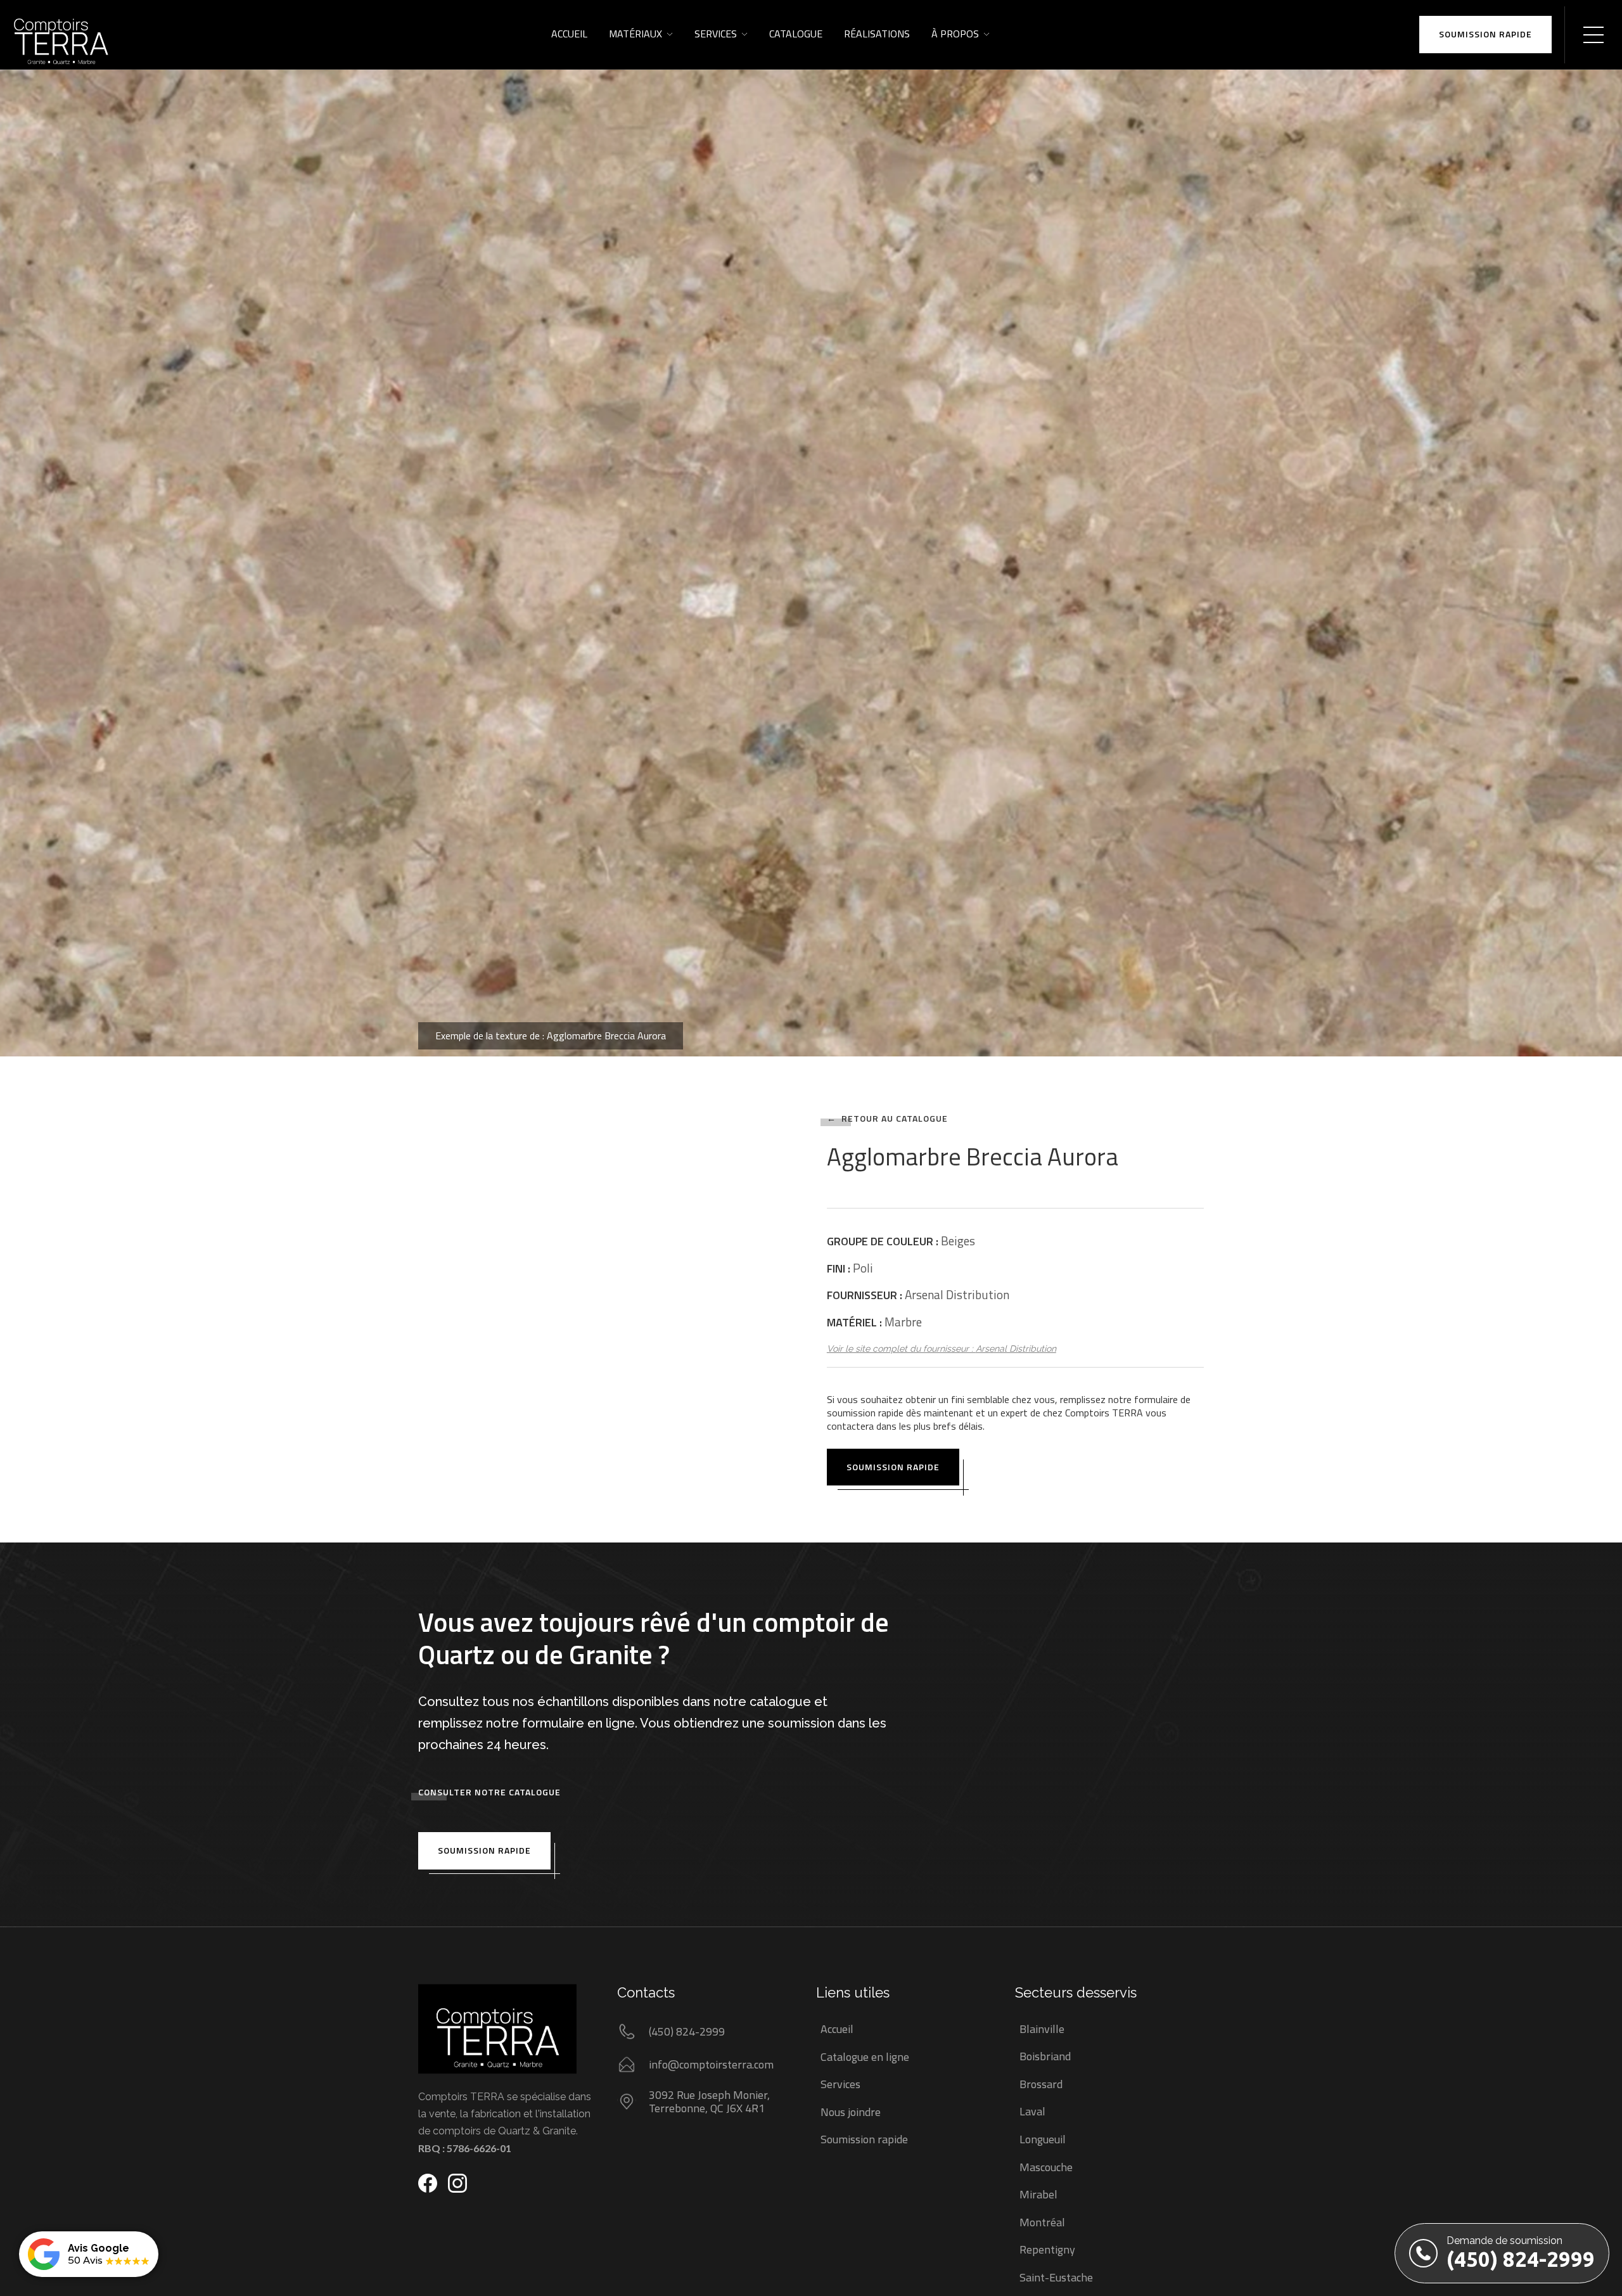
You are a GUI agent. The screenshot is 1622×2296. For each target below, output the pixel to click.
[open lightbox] (811, 528)
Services (716, 34)
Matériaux (635, 34)
